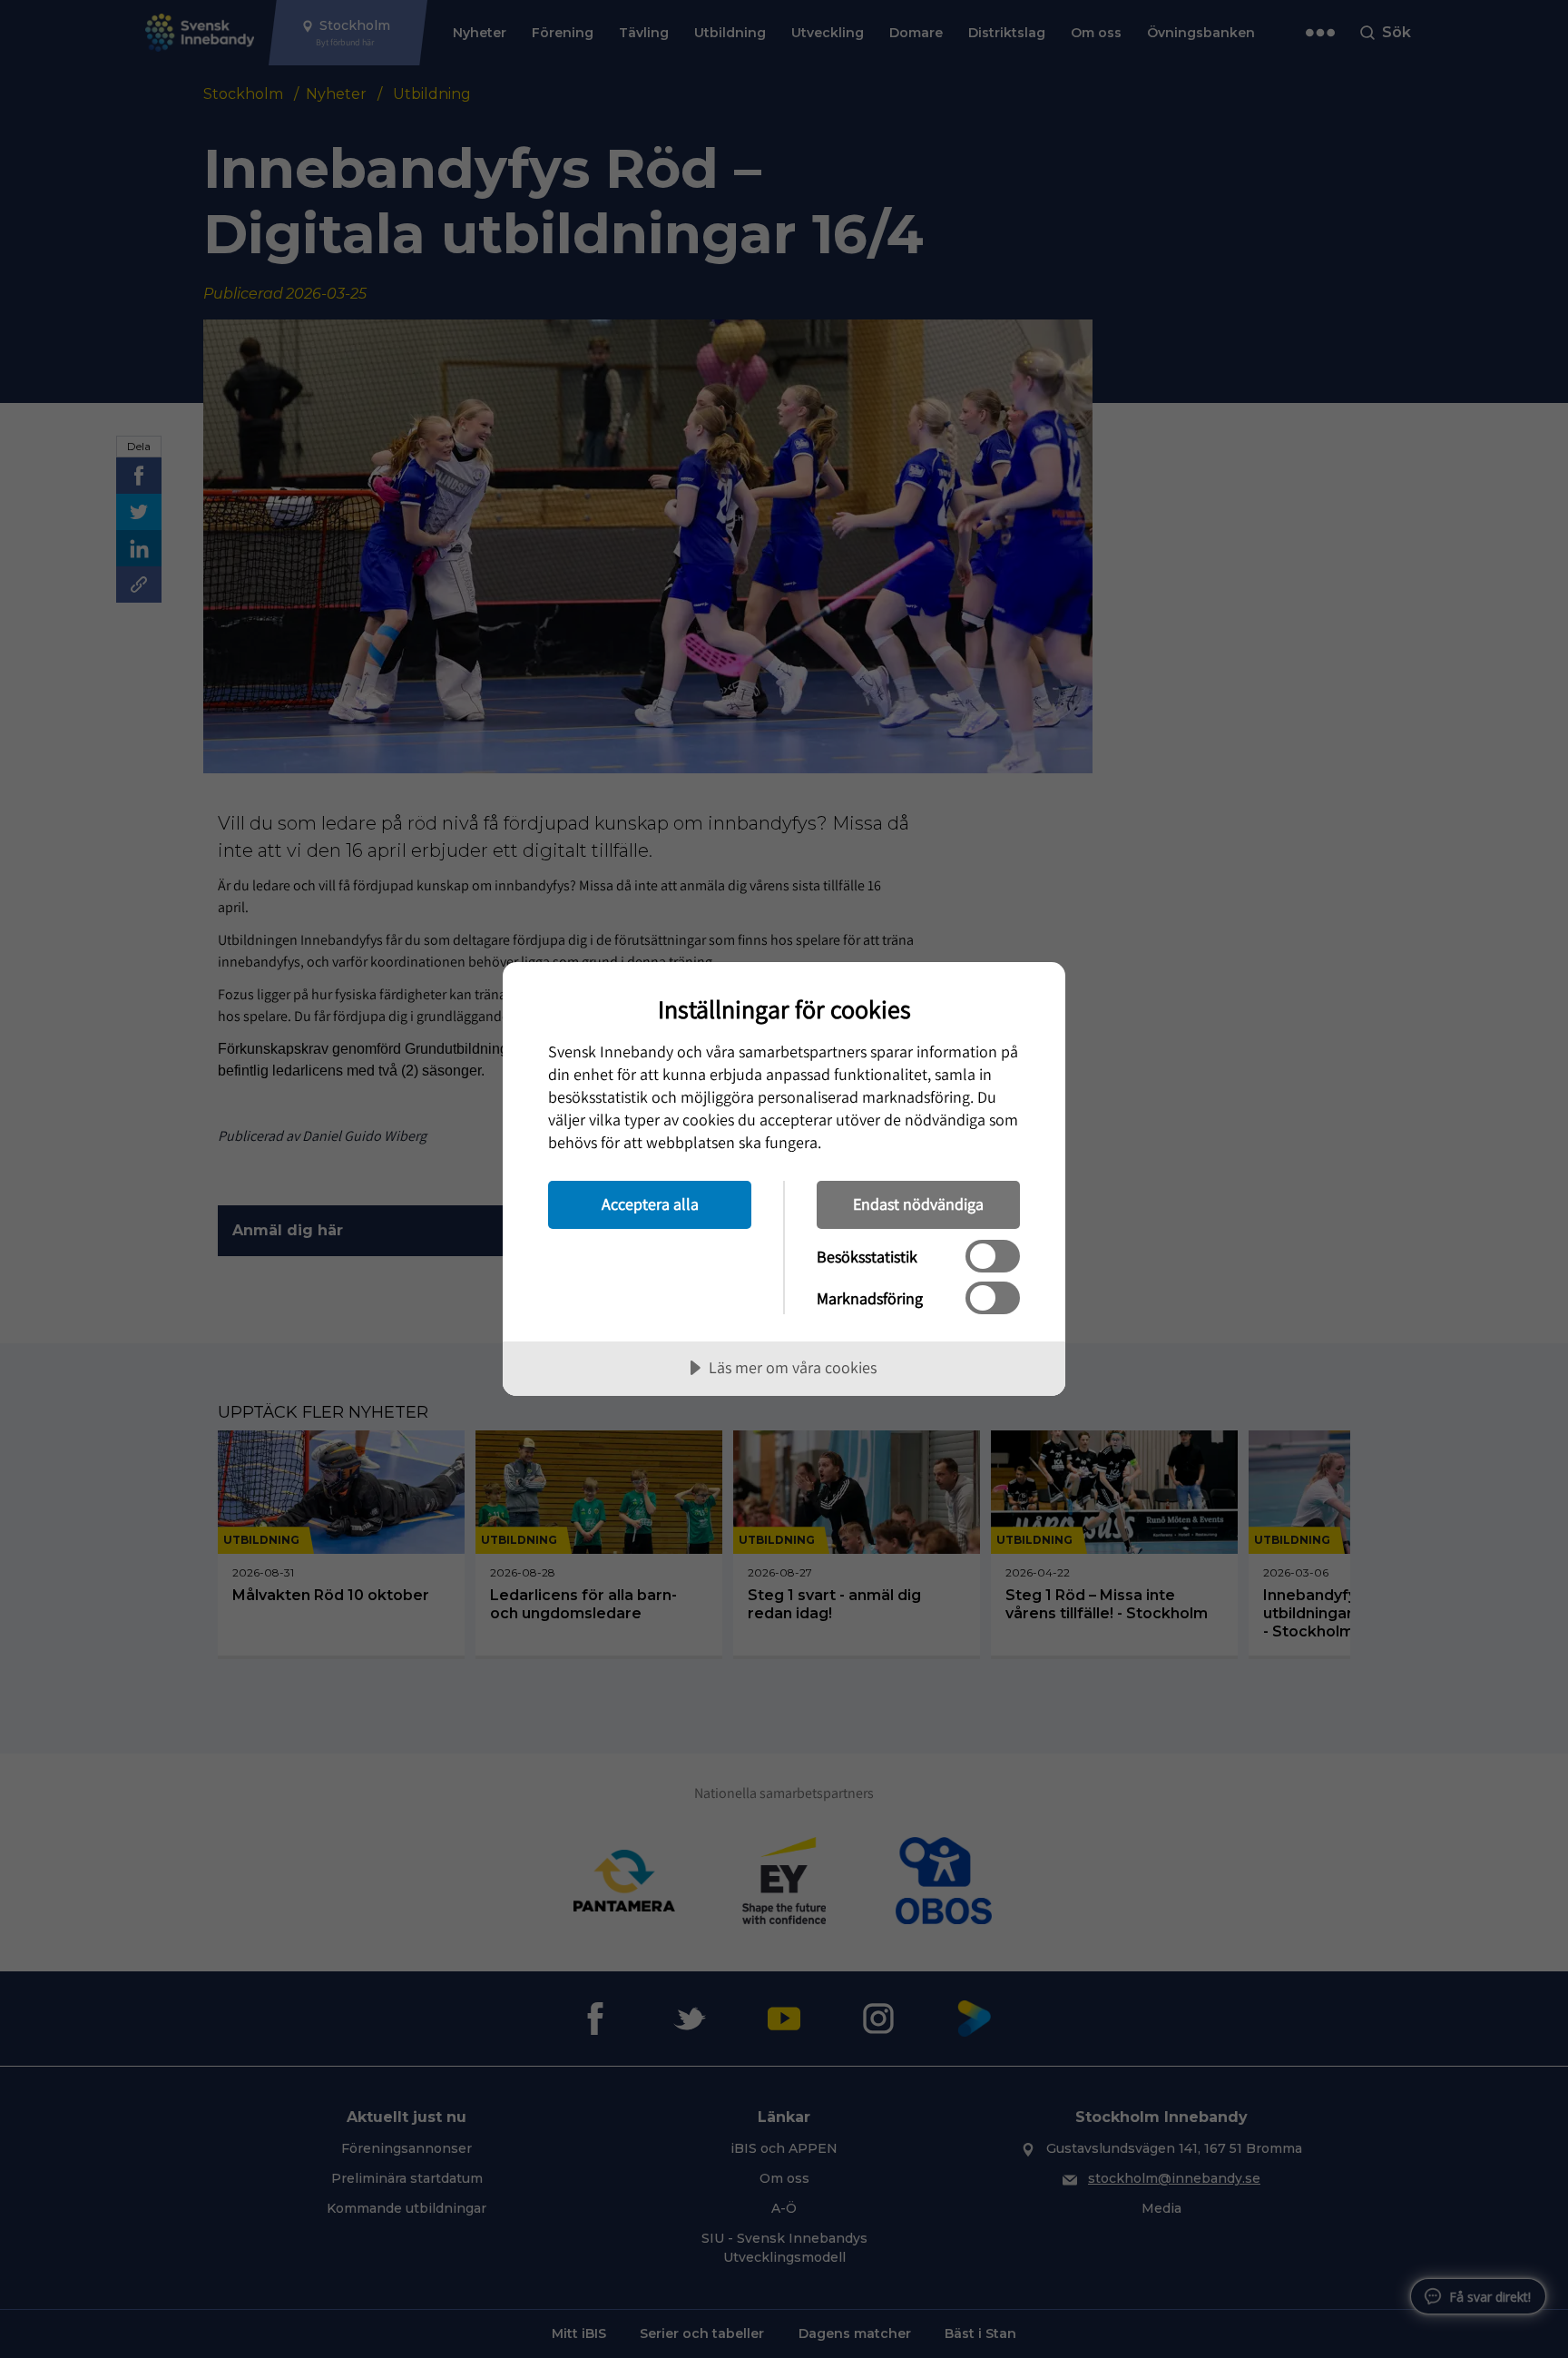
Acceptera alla (650, 1204)
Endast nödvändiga (918, 1204)
